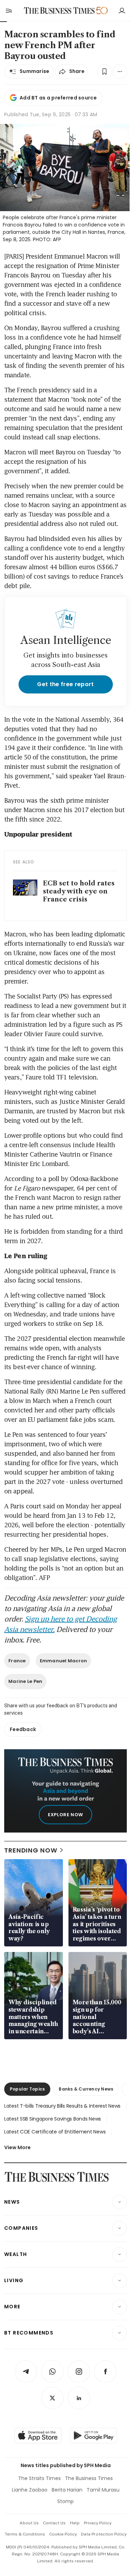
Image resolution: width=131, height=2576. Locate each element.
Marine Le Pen (25, 1681)
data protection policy (104, 2534)
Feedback (23, 1729)
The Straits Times (39, 2478)
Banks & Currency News (86, 2089)
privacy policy (98, 2523)
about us (29, 2523)
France (17, 1661)
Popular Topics (27, 2089)
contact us (54, 2523)
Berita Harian (67, 2490)
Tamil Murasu (103, 2490)
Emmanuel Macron (64, 1661)
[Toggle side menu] (8, 10)
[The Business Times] (59, 11)
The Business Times (89, 2478)
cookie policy (63, 2534)
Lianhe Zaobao (30, 2490)
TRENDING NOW (31, 1850)
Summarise (35, 71)
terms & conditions (25, 2534)
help (75, 2523)
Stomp (65, 2501)
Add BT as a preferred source (58, 98)
